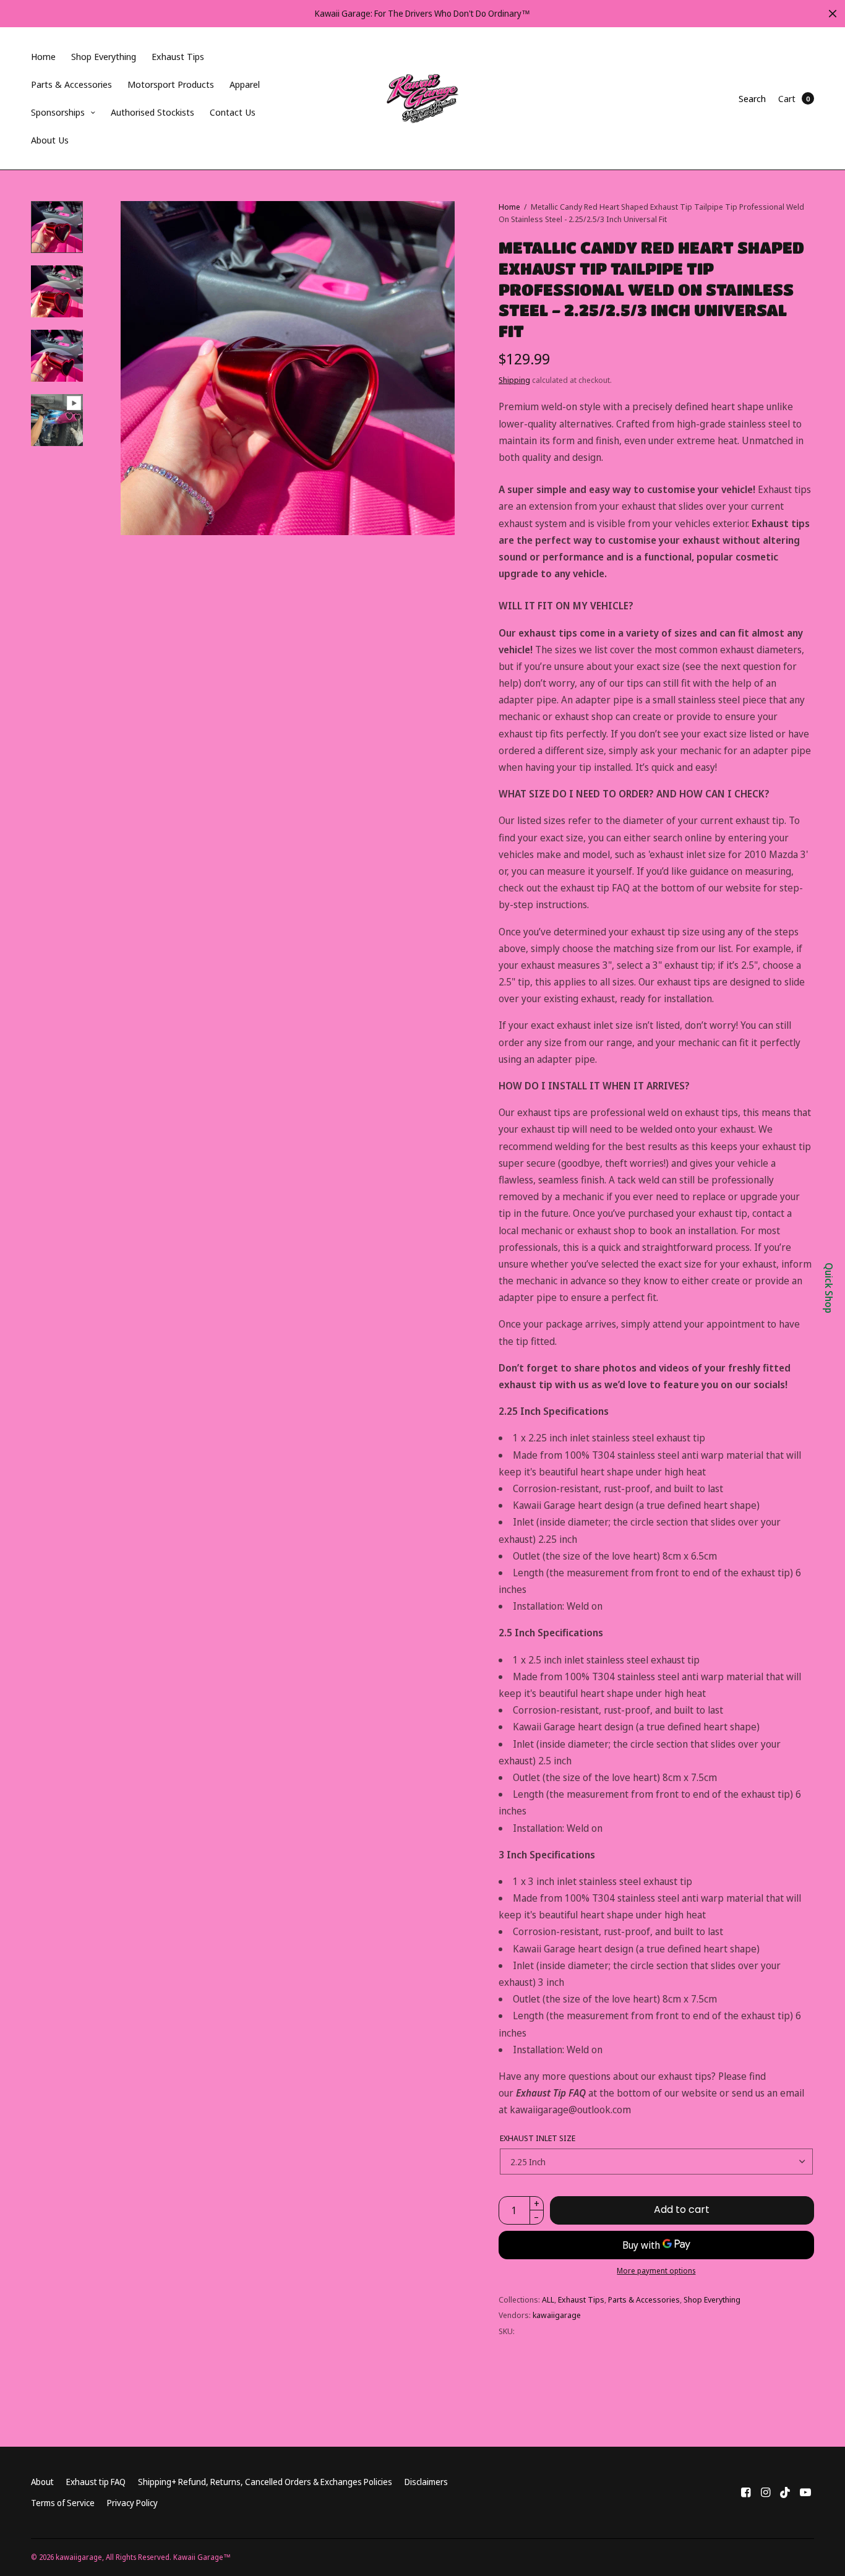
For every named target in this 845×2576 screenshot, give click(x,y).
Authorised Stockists (152, 112)
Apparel (245, 84)
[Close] (833, 14)
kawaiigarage (557, 2315)
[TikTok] (786, 2492)
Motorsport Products (171, 84)
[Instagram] (766, 2492)
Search (752, 98)
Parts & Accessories (71, 84)
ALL (548, 2299)
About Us (50, 140)
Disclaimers (426, 2482)
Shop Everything (104, 56)
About (42, 2482)
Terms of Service (63, 2503)
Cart (787, 98)
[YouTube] (805, 2492)
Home (43, 56)
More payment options (656, 2271)
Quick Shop (829, 1288)
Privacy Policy (132, 2503)
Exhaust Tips (178, 56)
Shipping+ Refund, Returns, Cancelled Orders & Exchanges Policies (265, 2482)
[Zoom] (288, 368)
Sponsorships (58, 112)
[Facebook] (746, 2492)
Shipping (514, 380)
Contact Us (233, 112)
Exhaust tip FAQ (96, 2482)
